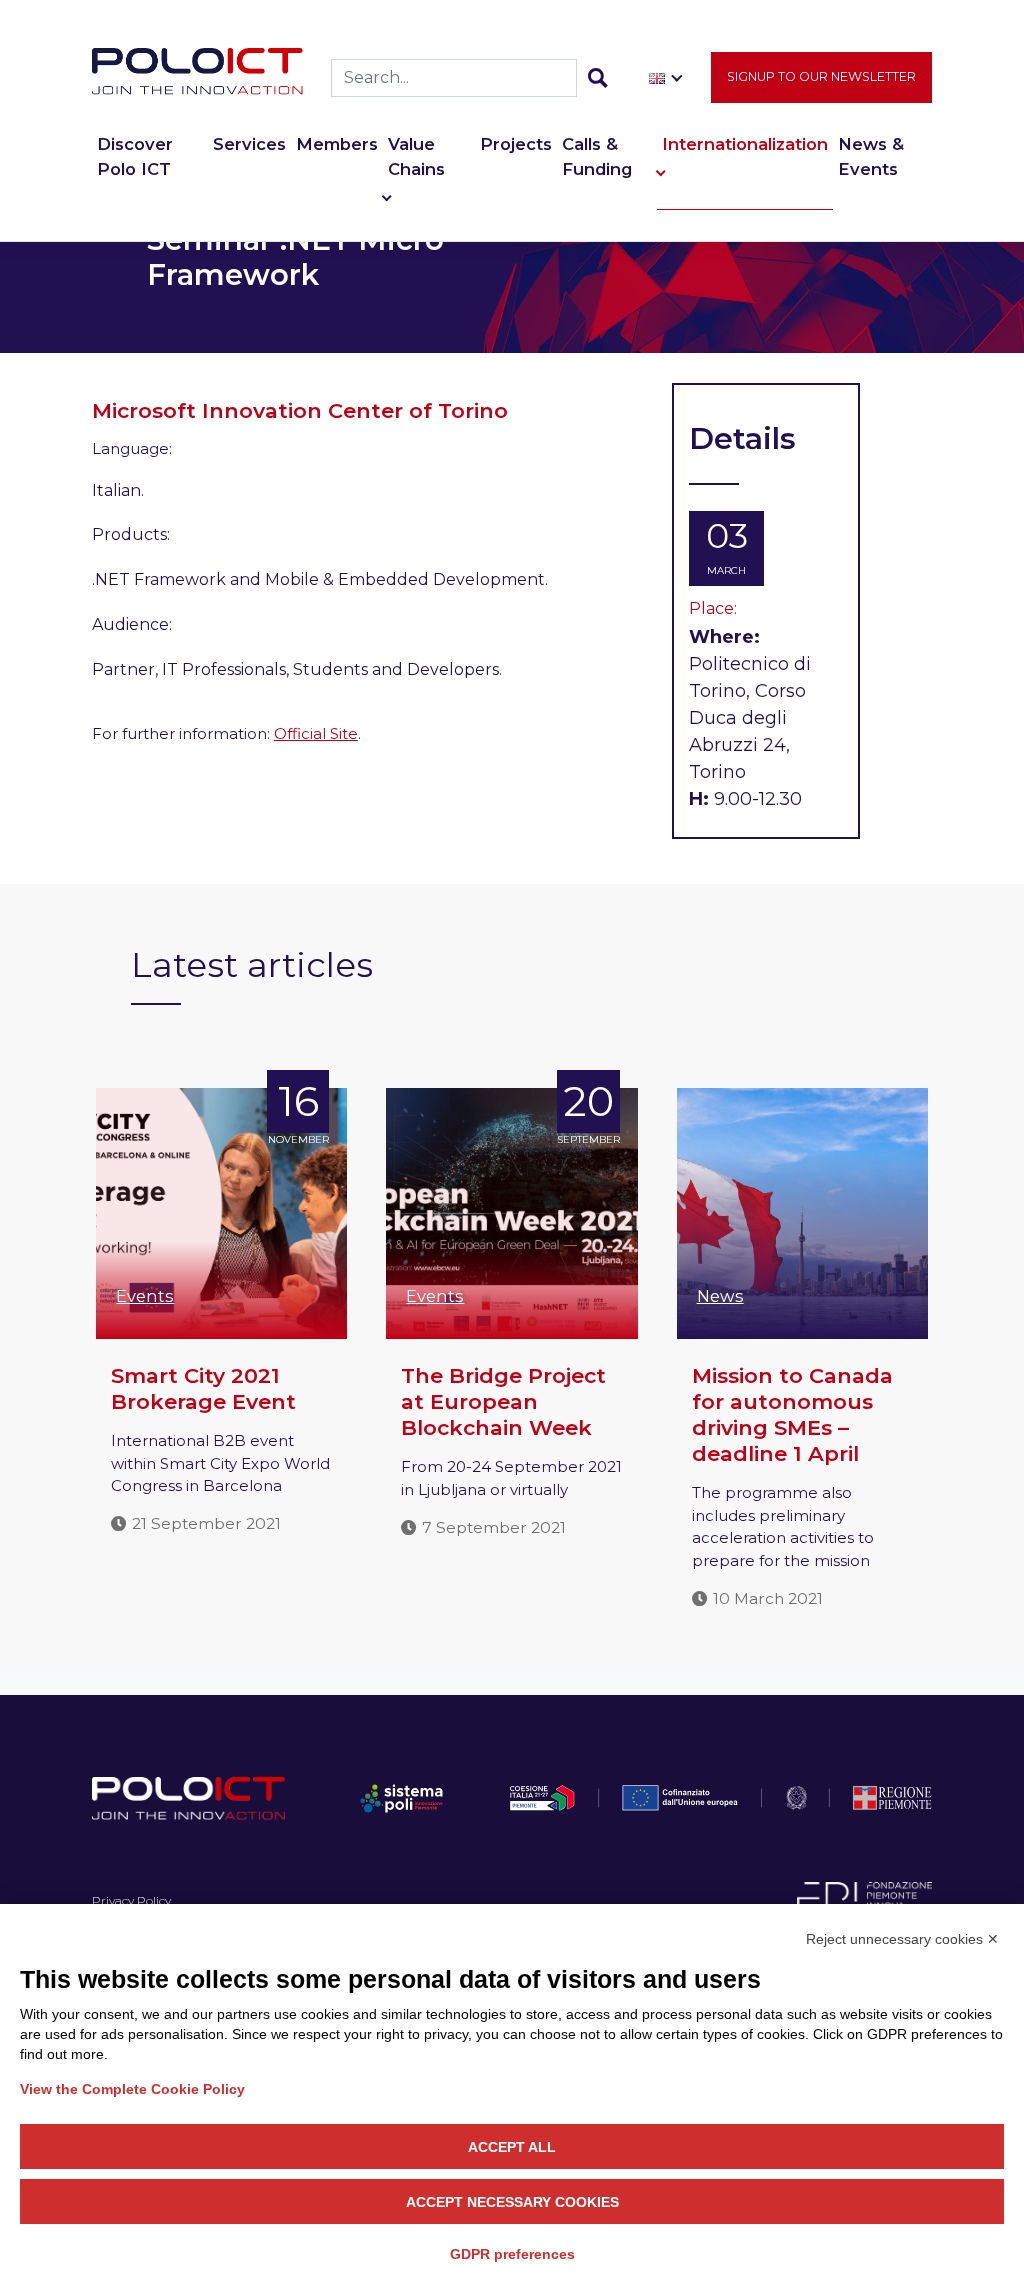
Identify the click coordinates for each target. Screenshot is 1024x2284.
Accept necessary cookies (512, 2202)
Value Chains (416, 156)
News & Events (871, 156)
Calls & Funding (597, 156)
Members (337, 144)
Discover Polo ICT (135, 156)
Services (249, 144)
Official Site (316, 733)
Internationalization (745, 144)
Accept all (512, 2147)
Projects (516, 144)
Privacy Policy (131, 1900)
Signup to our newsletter (821, 76)
